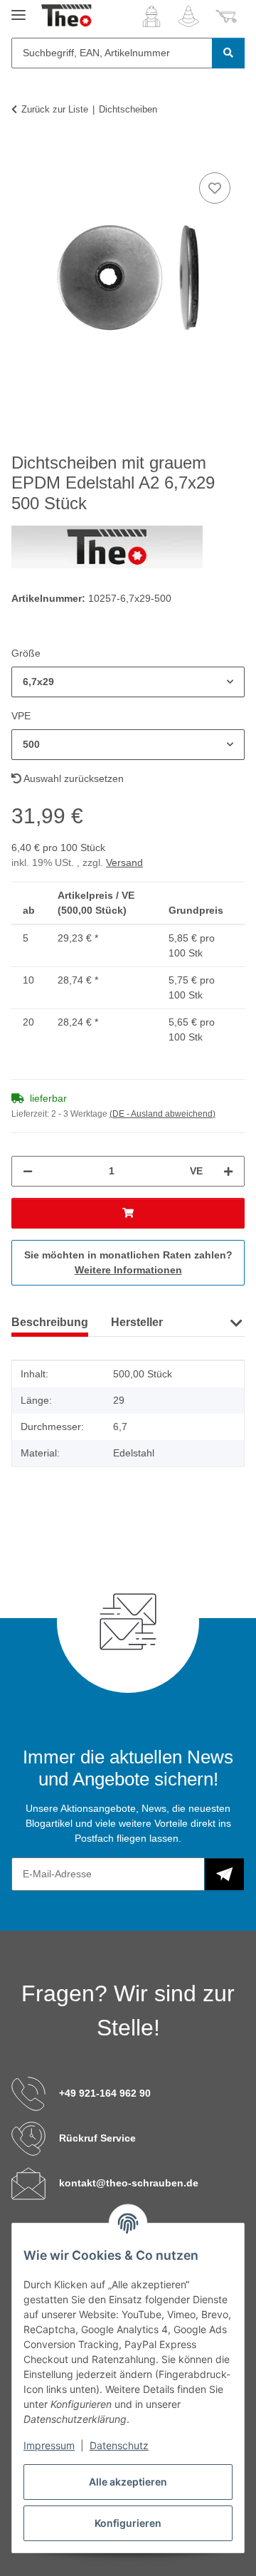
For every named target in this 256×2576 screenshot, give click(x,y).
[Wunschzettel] (188, 16)
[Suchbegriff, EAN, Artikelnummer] (228, 53)
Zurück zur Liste (55, 109)
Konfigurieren (128, 2523)
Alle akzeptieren (128, 2482)
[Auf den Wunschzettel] (215, 188)
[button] (151, 16)
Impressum (49, 2445)
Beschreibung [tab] (50, 1322)
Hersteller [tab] (137, 1322)
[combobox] (128, 682)
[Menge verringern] (28, 1171)
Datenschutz (119, 2445)
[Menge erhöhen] (228, 1171)
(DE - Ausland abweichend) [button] (162, 1114)
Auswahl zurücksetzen (73, 778)
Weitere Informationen (128, 1270)
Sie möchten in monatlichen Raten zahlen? (128, 1262)
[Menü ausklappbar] (18, 9)
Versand (124, 862)
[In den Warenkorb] (23, 153)
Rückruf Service (97, 2138)
